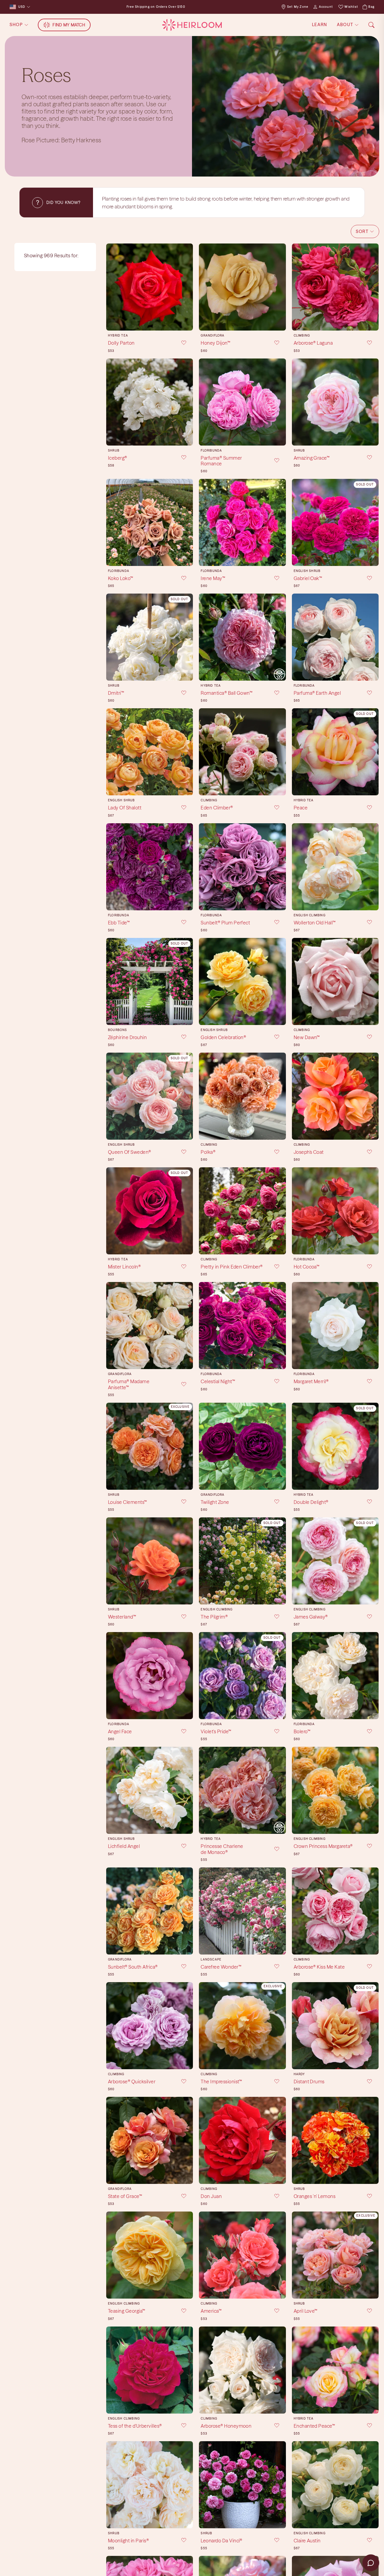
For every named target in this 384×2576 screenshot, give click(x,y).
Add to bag (150, 321)
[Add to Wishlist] (180, 343)
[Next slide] (186, 287)
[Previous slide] (113, 287)
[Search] (371, 25)
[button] (365, 231)
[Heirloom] (192, 25)
